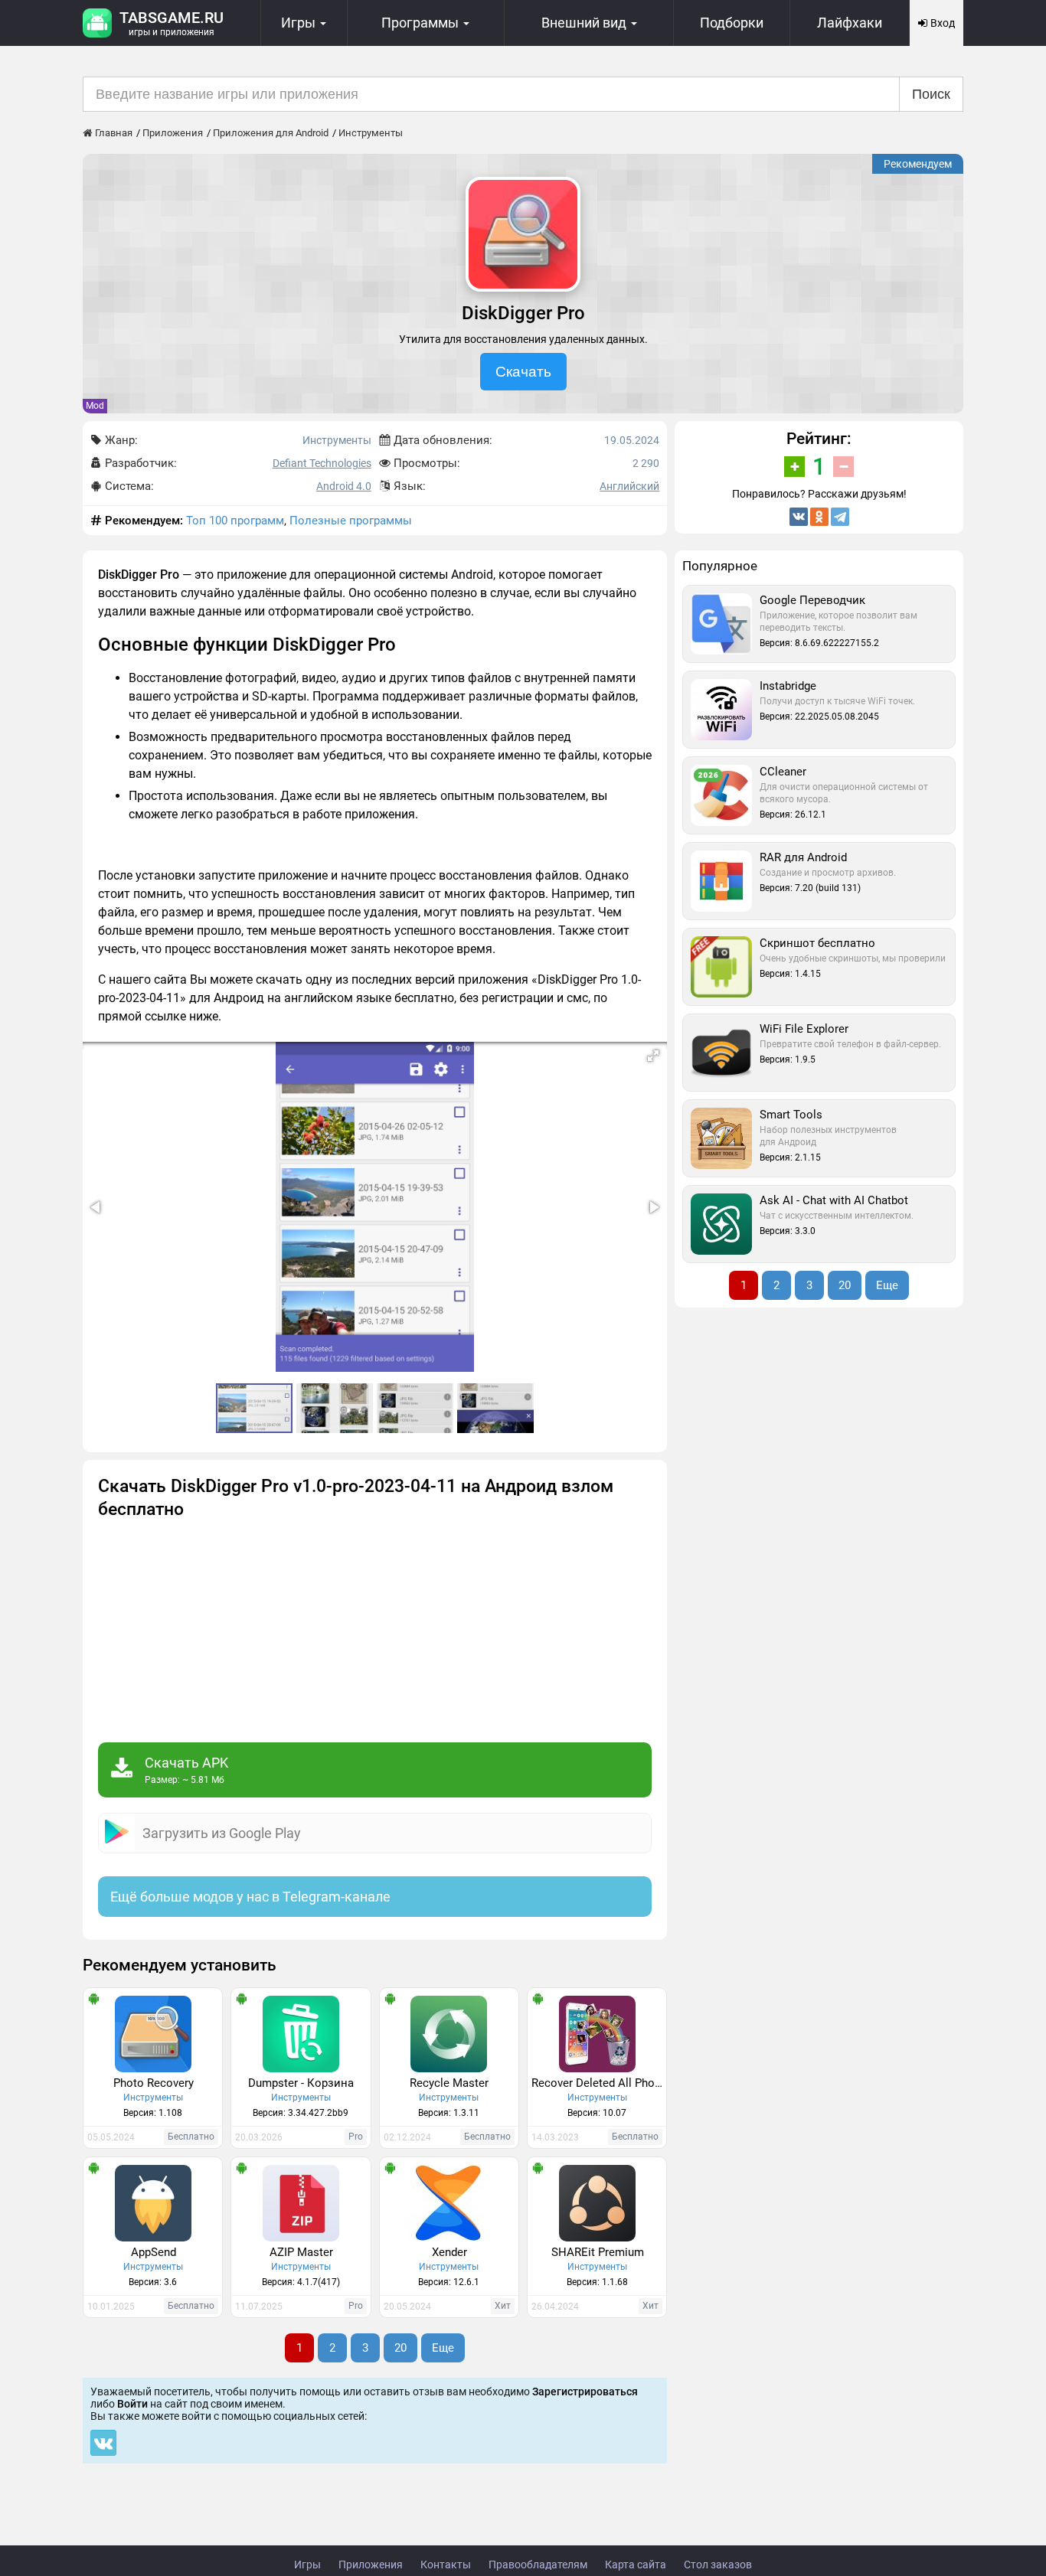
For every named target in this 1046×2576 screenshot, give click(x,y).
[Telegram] (840, 517)
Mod (95, 406)
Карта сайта (636, 2565)
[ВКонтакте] (799, 517)
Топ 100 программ (235, 521)
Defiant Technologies (322, 463)
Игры (307, 2565)
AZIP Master (301, 2252)
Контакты (446, 2565)
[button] (653, 1056)
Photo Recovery (154, 2083)
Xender (449, 2252)
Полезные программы (351, 521)
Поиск (931, 94)
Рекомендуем (918, 164)
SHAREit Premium (598, 2252)
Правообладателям (538, 2565)
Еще (443, 2348)
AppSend (154, 2252)
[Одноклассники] (819, 517)
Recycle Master (449, 2083)
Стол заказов (718, 2565)
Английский (629, 486)
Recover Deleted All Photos (599, 2083)
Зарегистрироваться (585, 2392)
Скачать (523, 372)
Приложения (371, 2565)
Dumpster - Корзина (301, 2083)
